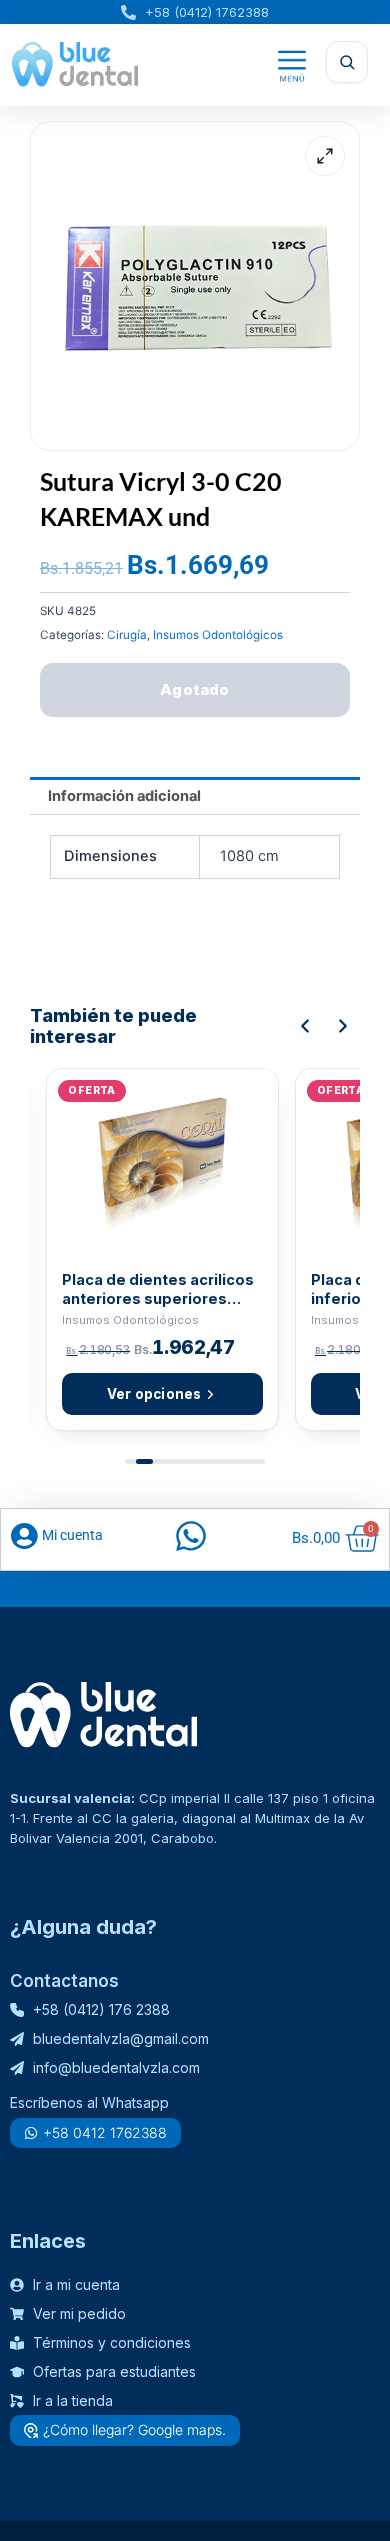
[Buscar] (347, 62)
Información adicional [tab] (124, 796)
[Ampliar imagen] (325, 156)
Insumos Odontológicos (218, 635)
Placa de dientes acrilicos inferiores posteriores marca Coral (158, 1289)
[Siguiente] (343, 1026)
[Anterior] (305, 1026)
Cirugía (127, 635)
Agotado (194, 689)
